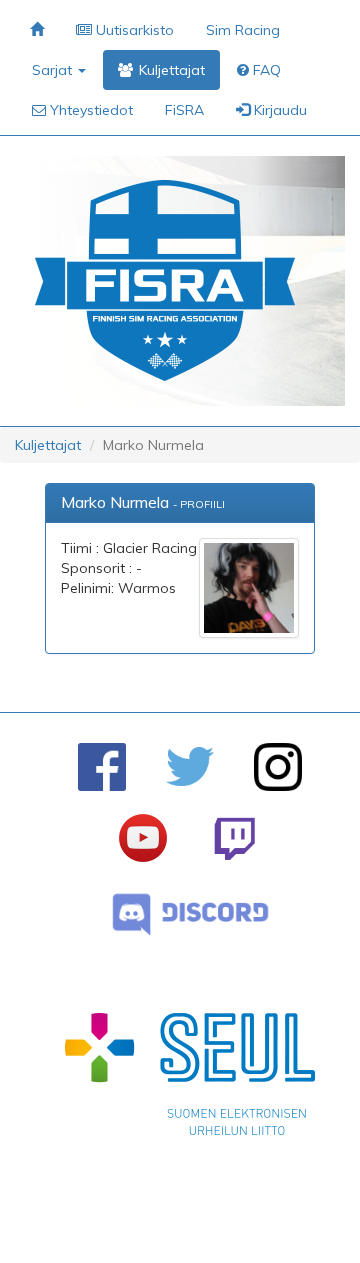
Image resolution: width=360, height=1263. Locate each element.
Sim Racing (243, 30)
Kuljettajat (48, 445)
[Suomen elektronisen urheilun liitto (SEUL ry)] (190, 1079)
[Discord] (190, 914)
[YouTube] (143, 838)
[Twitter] (190, 766)
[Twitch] (234, 838)
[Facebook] (102, 767)
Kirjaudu (278, 110)
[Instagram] (278, 767)
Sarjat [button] (54, 70)
